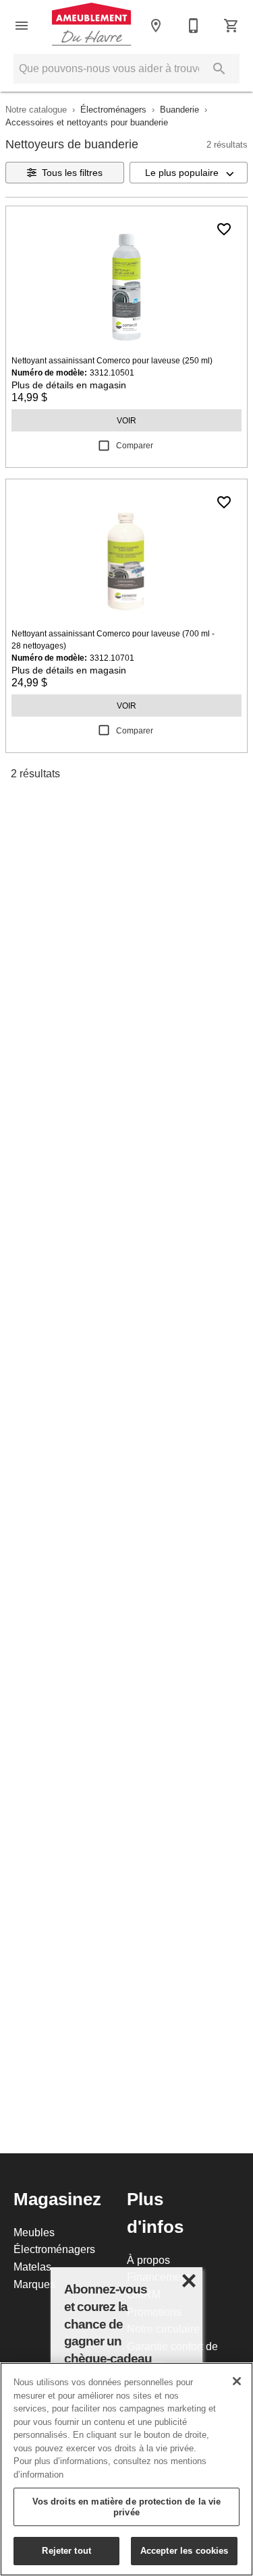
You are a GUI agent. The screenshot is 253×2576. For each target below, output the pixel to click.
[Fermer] (237, 2381)
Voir (126, 420)
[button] (22, 26)
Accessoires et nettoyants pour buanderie (87, 122)
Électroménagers (113, 109)
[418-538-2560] (194, 26)
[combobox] (189, 173)
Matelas (32, 2267)
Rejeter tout (66, 2550)
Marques (34, 2284)
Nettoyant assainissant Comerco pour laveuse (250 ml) (112, 360)
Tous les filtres (72, 173)
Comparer (135, 445)
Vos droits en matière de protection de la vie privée (127, 2507)
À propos (148, 2260)
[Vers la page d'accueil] (91, 25)
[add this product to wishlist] (224, 229)
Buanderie (179, 109)
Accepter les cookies (185, 2550)
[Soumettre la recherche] (219, 69)
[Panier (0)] (231, 26)
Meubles (34, 2232)
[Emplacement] (156, 26)
